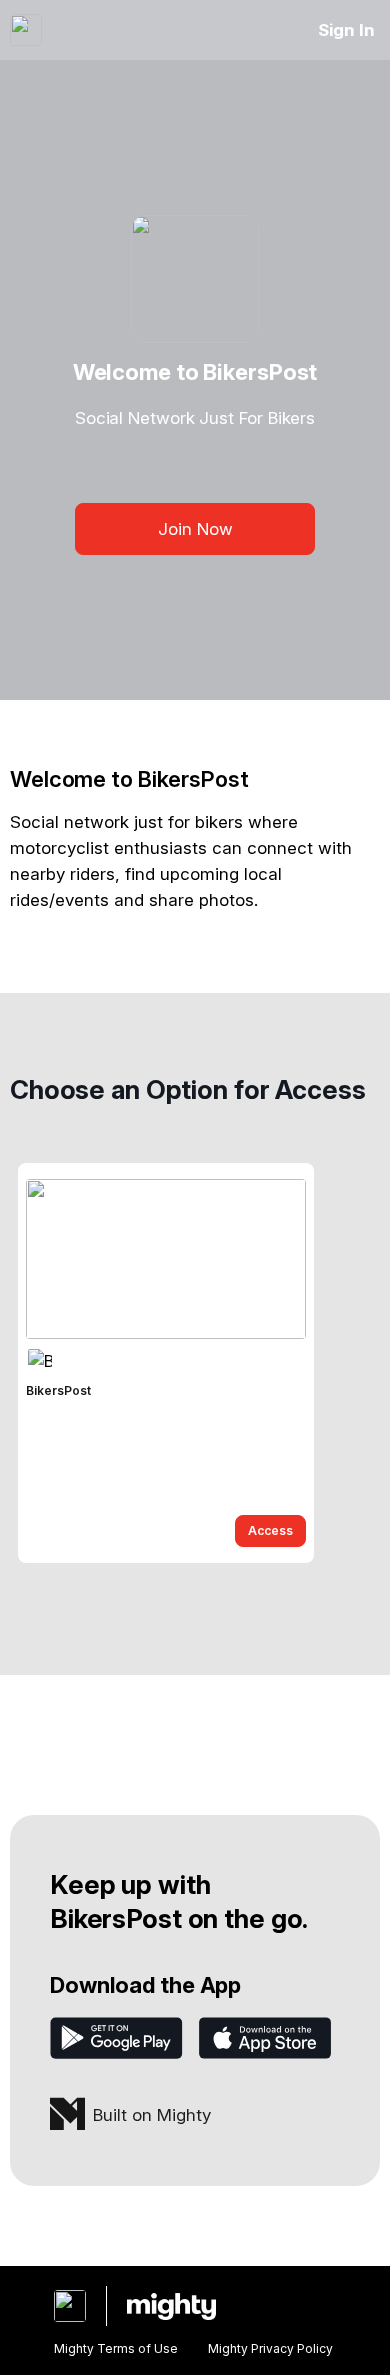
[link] (166, 1363)
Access (270, 1530)
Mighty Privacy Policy (270, 2348)
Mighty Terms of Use (116, 2348)
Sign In (346, 30)
